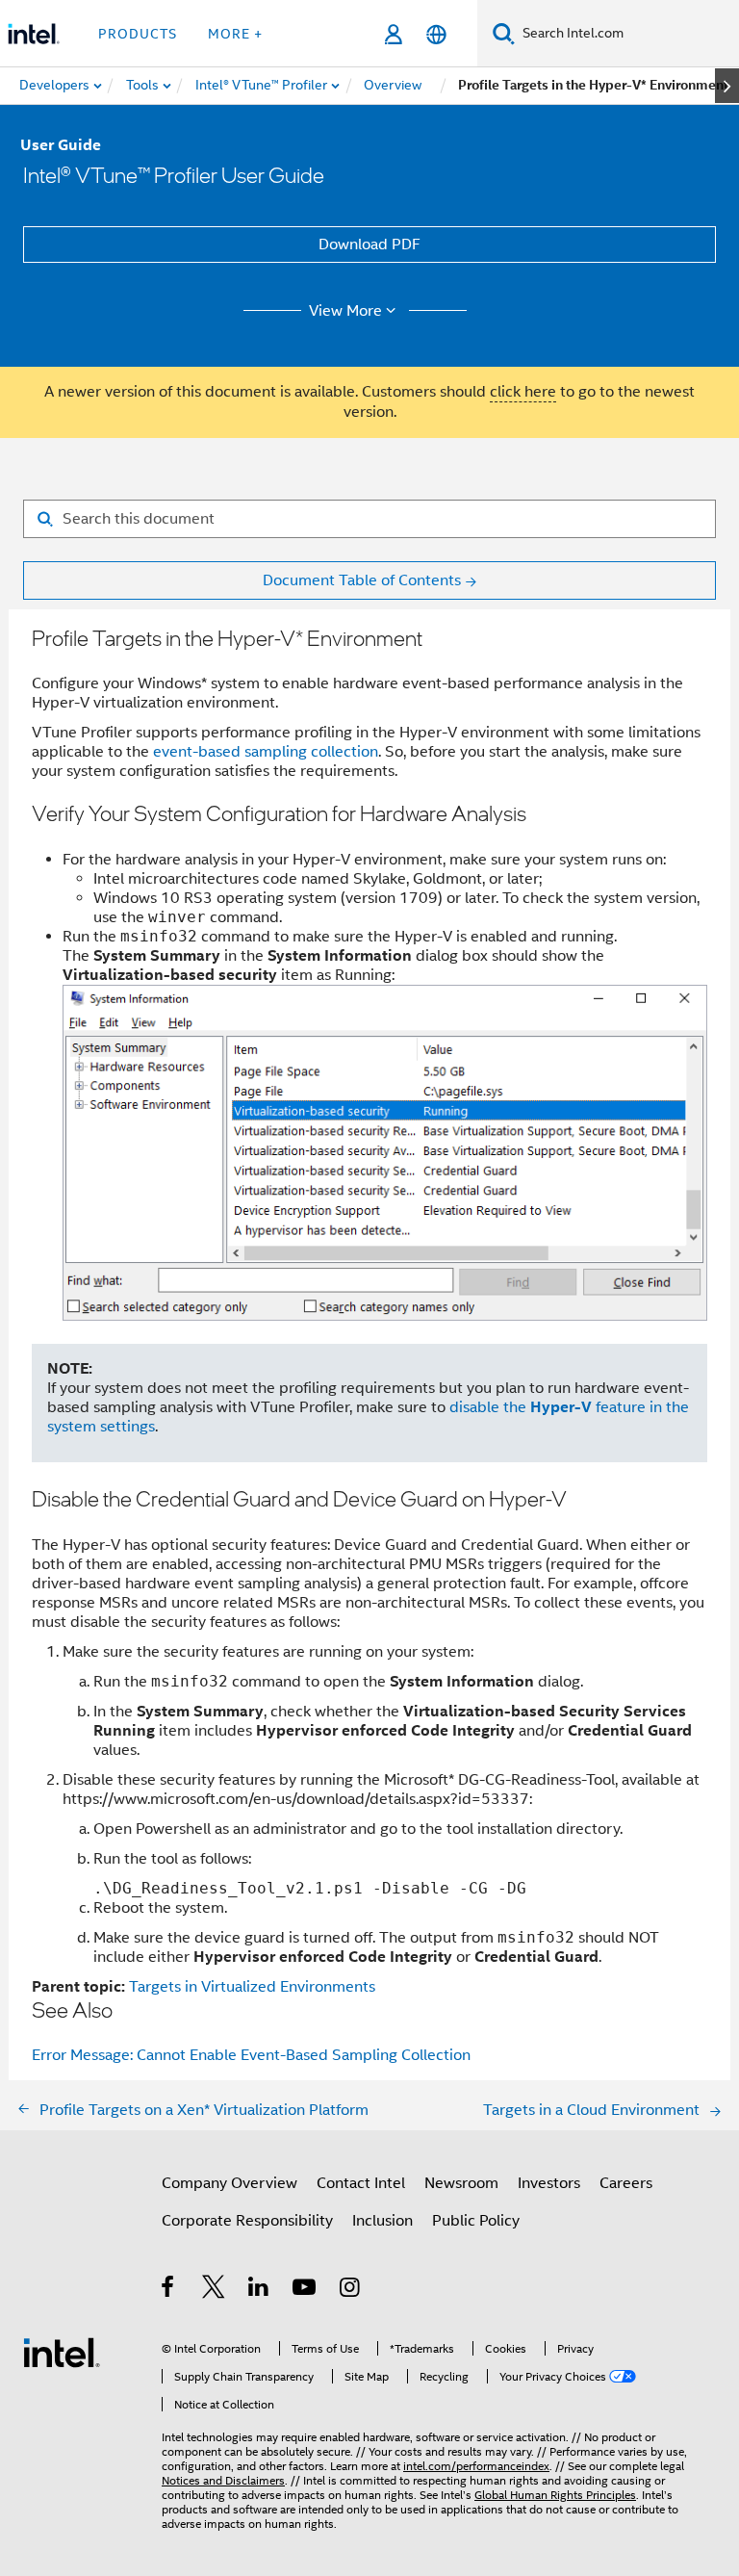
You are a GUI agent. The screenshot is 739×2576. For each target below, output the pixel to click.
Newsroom (461, 2183)
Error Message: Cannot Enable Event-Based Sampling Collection (251, 2055)
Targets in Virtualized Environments (252, 1987)
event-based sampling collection (266, 752)
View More (345, 311)
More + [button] (235, 34)
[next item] (727, 86)
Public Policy (476, 2221)
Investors (549, 2183)
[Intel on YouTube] (306, 2290)
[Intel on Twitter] (214, 2290)
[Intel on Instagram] (351, 2290)
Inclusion (382, 2221)
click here (523, 392)
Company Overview (229, 2183)
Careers (626, 2183)
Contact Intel (361, 2183)
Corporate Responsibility (247, 2221)
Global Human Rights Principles (555, 2495)
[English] (436, 34)
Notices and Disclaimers (223, 2480)
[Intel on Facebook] (169, 2290)
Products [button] (138, 34)
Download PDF (369, 245)
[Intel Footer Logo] (62, 2352)
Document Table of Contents (362, 580)
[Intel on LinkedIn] (259, 2290)
